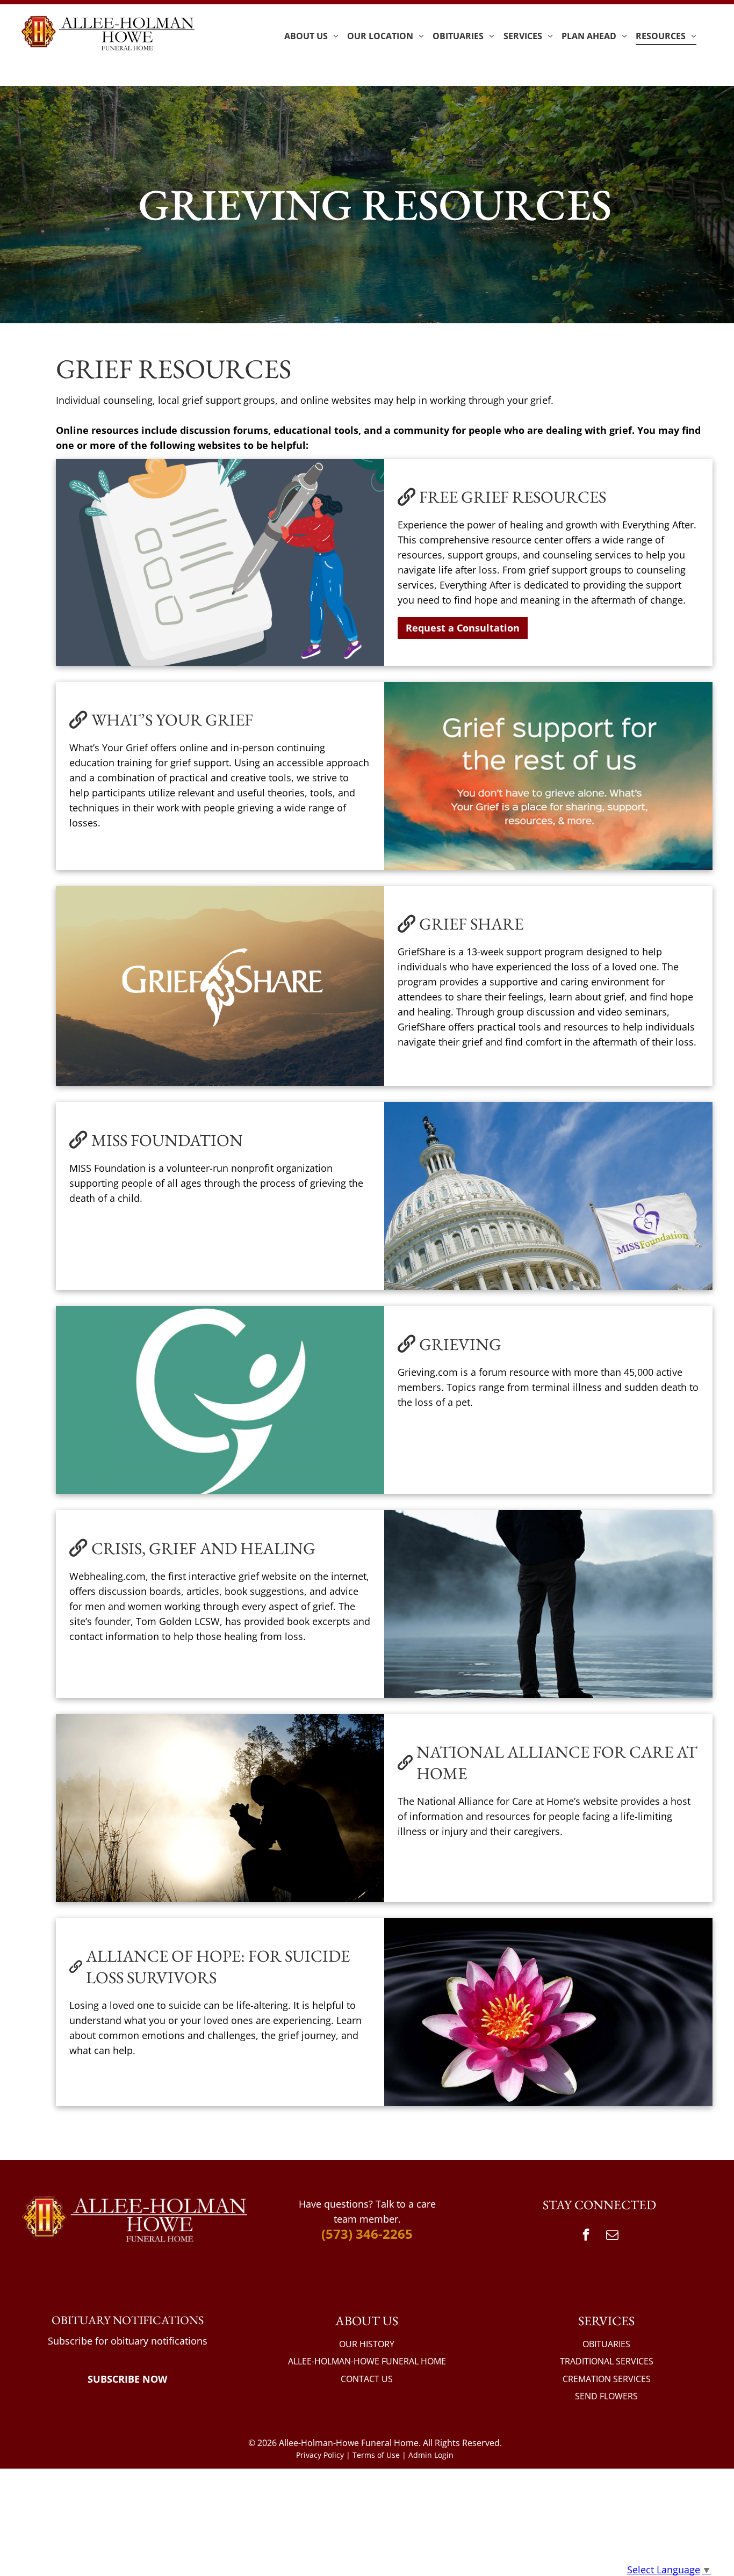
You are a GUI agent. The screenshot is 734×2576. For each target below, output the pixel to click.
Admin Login (431, 2455)
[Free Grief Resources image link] (220, 563)
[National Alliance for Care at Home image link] (220, 1808)
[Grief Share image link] (220, 986)
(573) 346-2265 (367, 2234)
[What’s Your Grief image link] (548, 776)
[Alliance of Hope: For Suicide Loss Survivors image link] (548, 2012)
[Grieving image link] (220, 1400)
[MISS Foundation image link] (548, 1196)
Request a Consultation (463, 628)
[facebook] (586, 2236)
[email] (613, 2236)
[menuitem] (311, 36)
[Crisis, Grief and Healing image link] (548, 1604)
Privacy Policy (320, 2455)
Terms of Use (376, 2455)
